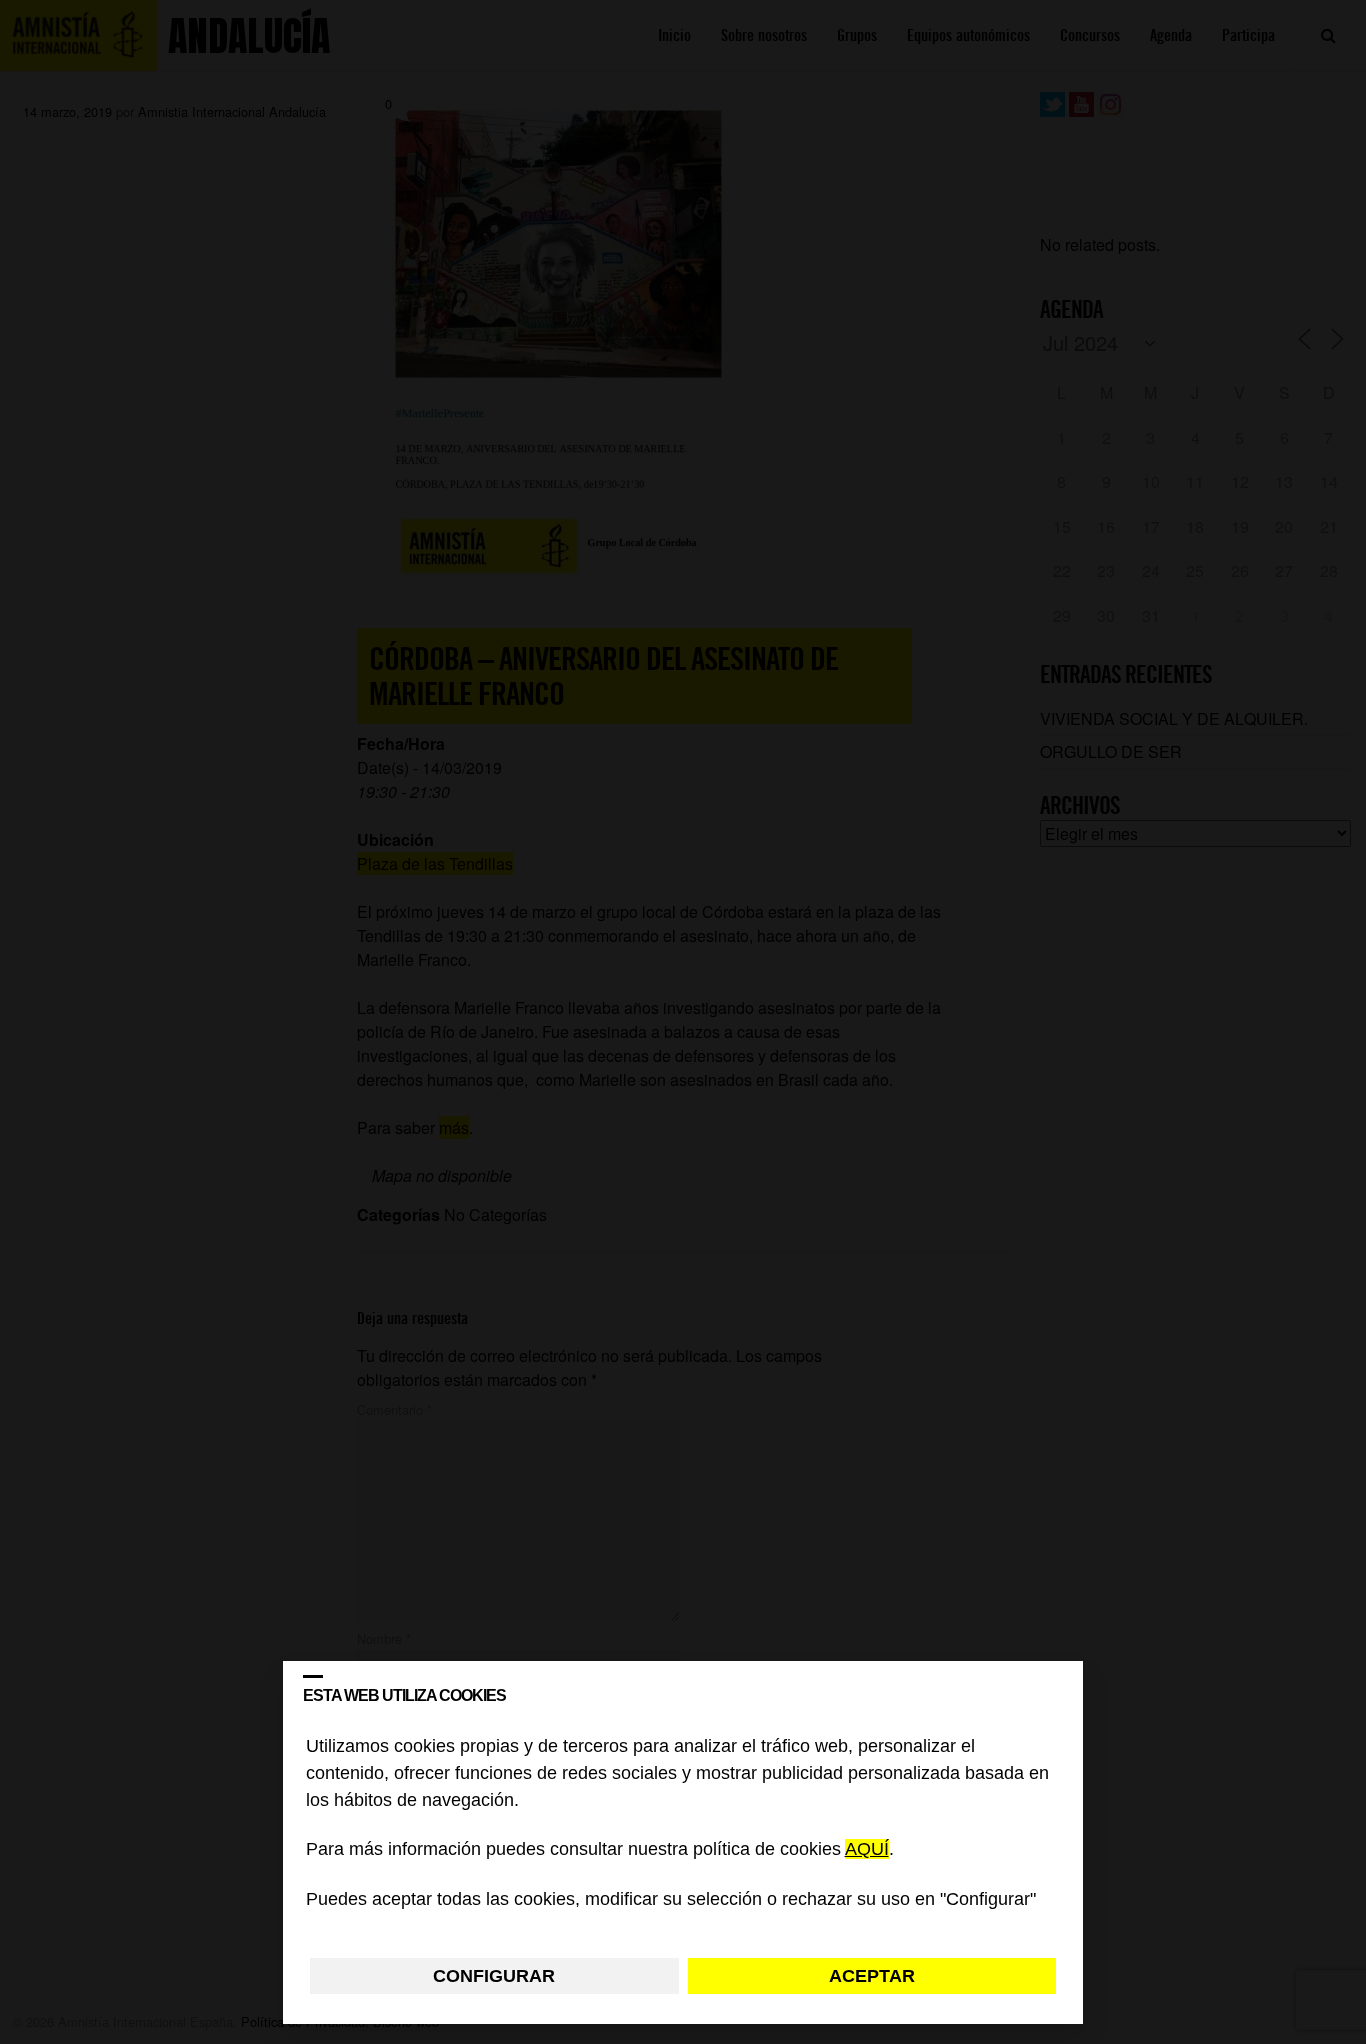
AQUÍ (867, 1850)
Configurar (494, 1976)
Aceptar (872, 1976)
